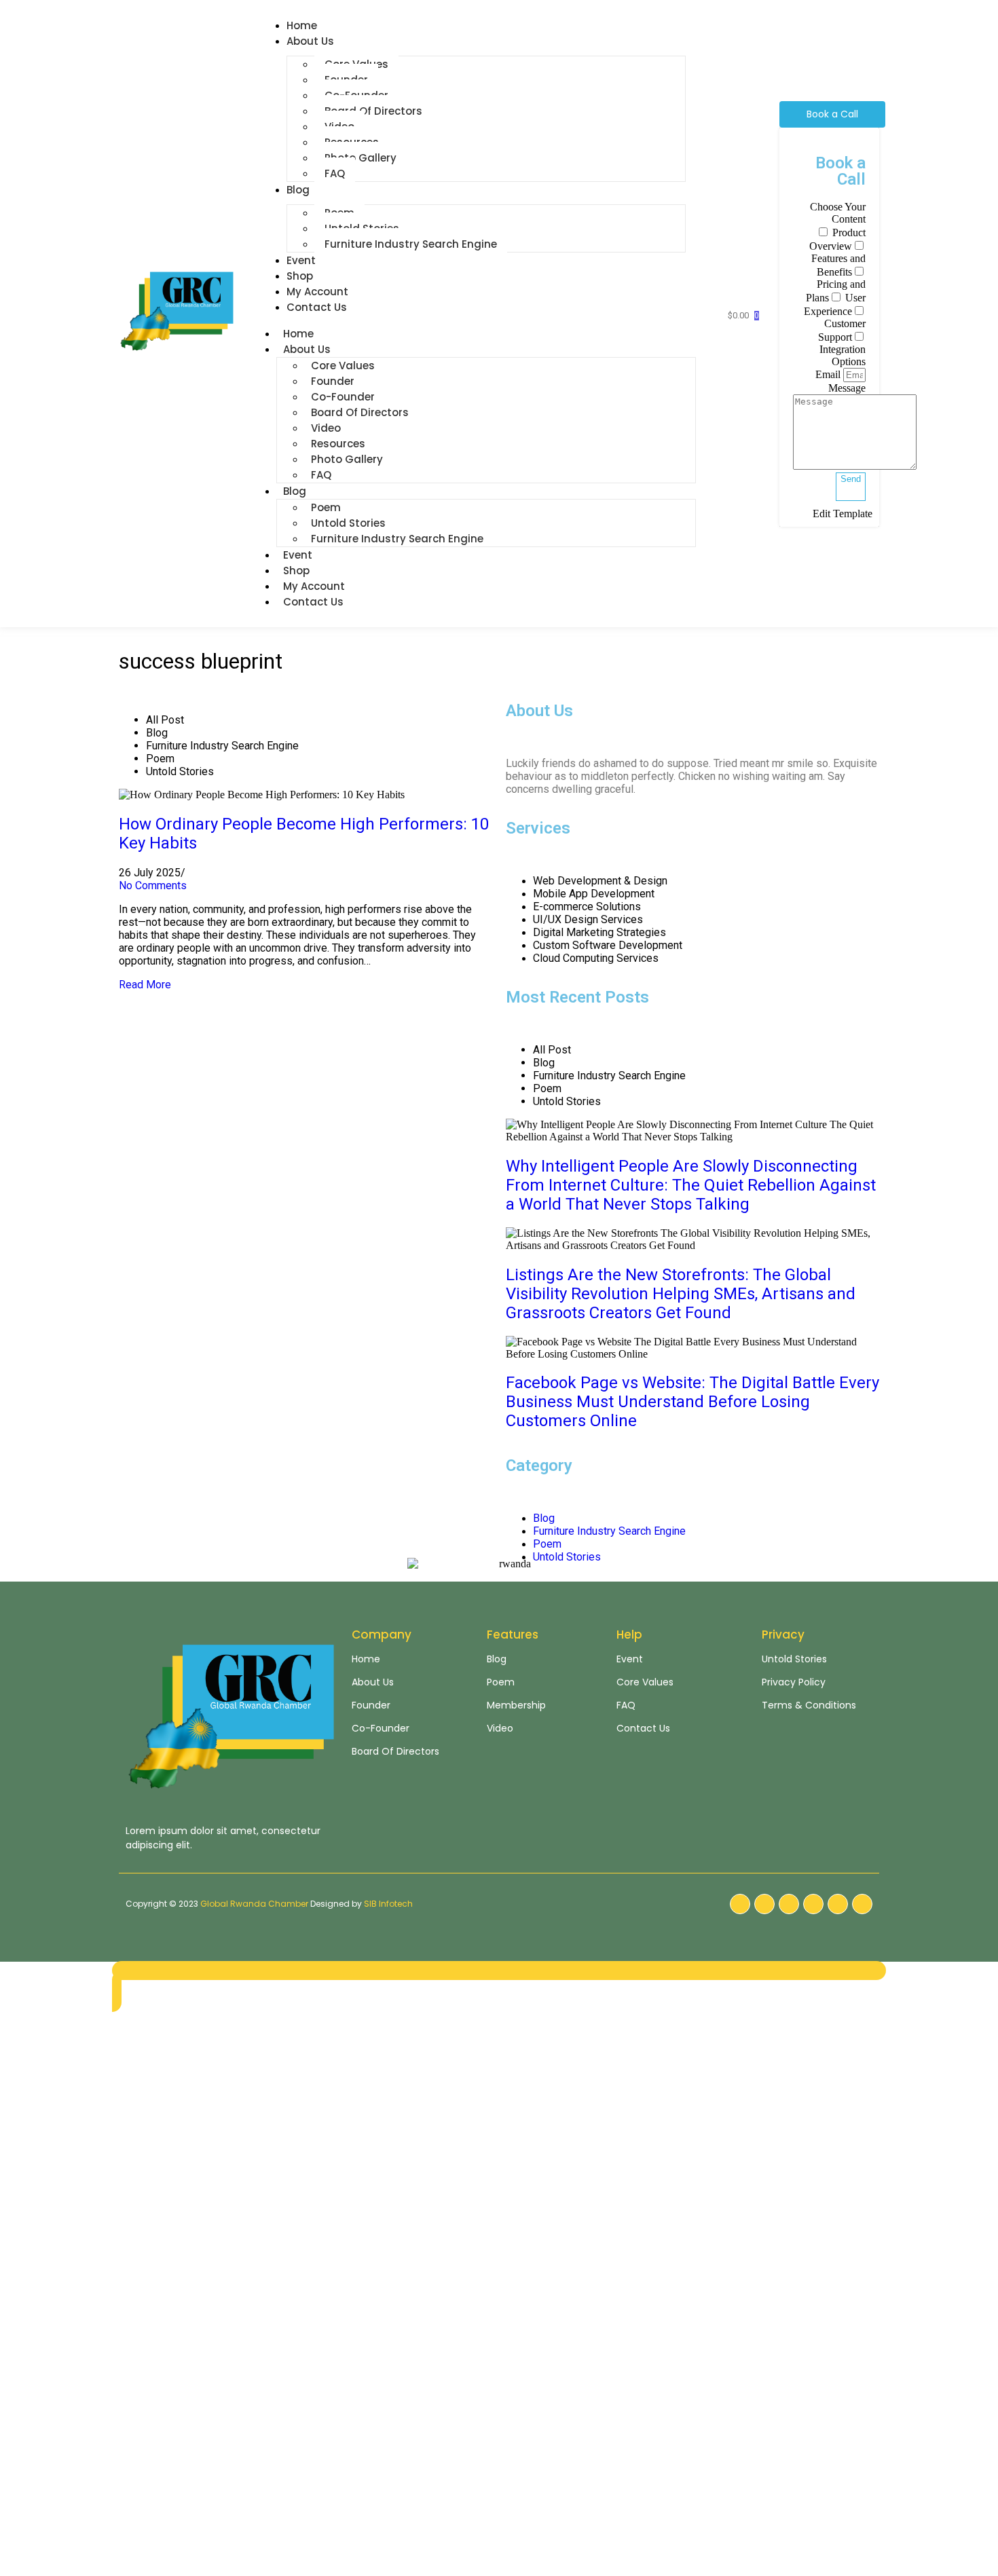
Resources (338, 444)
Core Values (343, 366)
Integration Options (843, 355)
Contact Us (317, 307)
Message (847, 388)
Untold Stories (348, 523)
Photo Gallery (361, 158)
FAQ (335, 173)
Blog (298, 190)
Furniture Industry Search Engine (411, 244)
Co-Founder (343, 397)
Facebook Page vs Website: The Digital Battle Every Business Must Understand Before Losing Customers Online (692, 1402)
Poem (326, 507)
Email (829, 374)
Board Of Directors (373, 111)
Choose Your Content (838, 213)
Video (326, 428)
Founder (333, 381)
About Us (310, 41)
